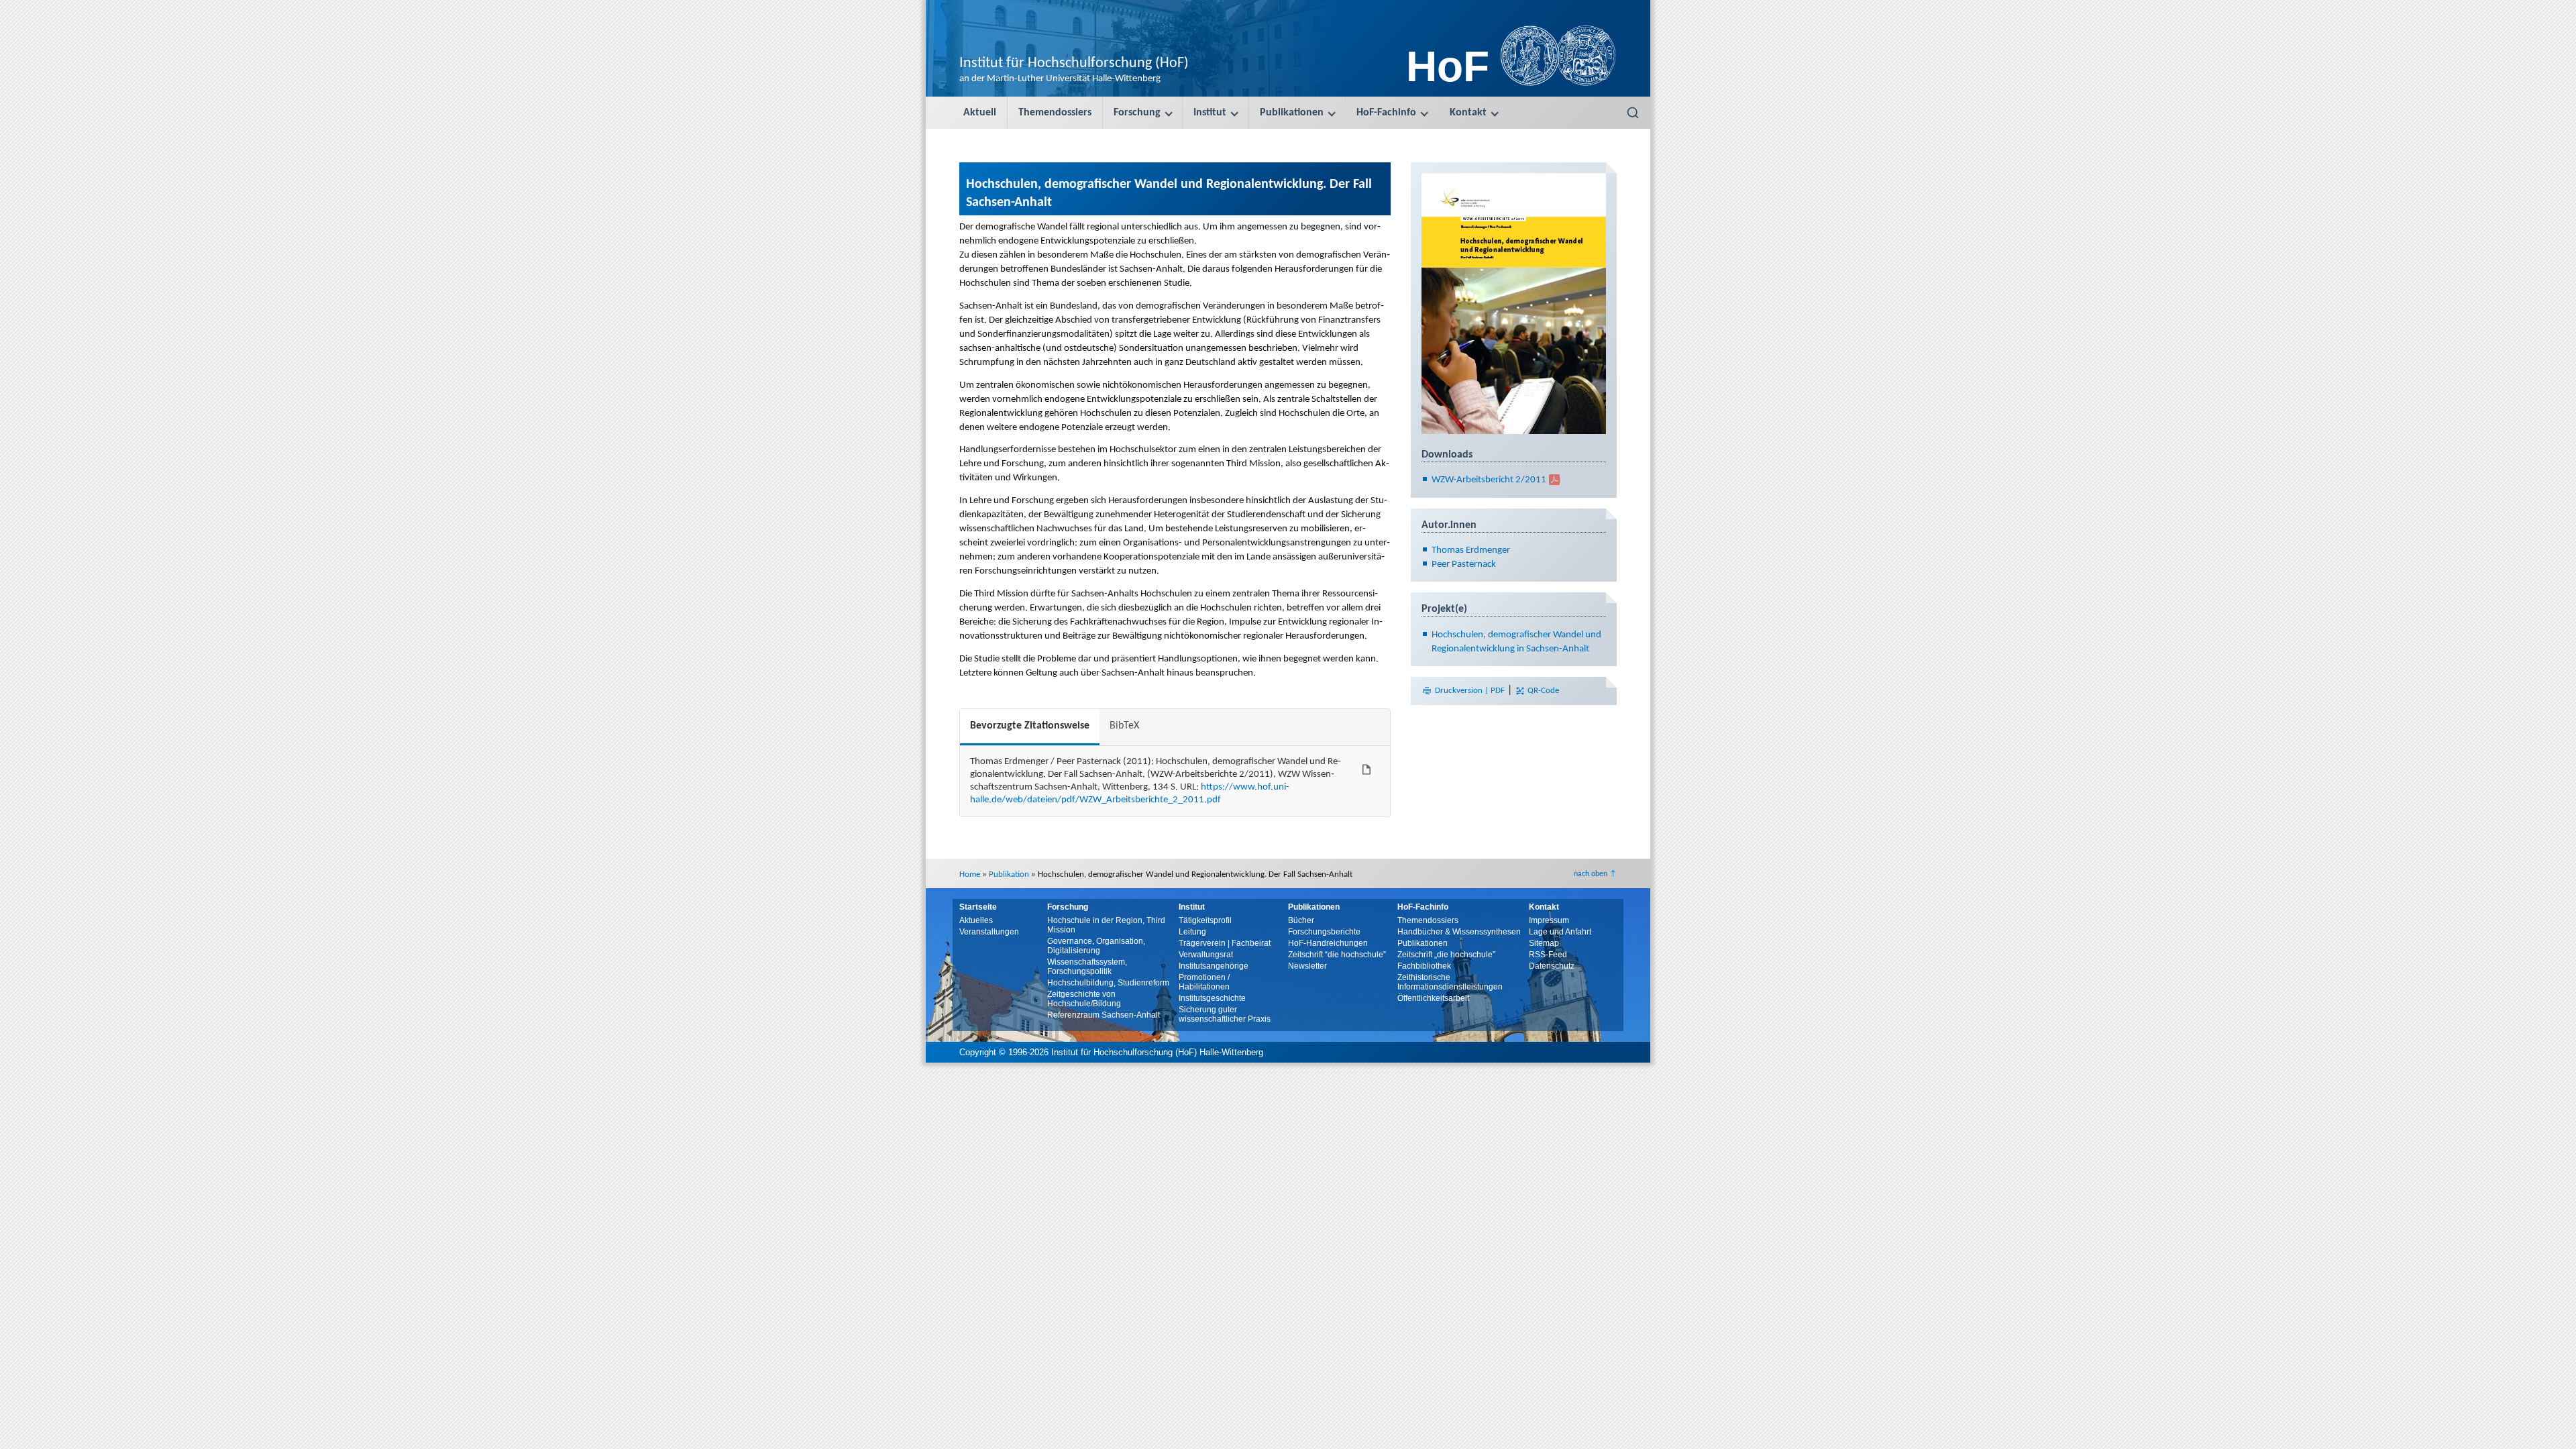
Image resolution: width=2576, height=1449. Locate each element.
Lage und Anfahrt (1560, 932)
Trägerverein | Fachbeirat (1225, 943)
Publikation (1009, 874)
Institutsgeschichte (1212, 998)
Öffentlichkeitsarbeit (1433, 998)
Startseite (978, 907)
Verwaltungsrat (1206, 955)
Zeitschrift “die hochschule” (1337, 955)
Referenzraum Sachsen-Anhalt (1104, 1015)
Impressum (1549, 920)
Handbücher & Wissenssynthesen (1459, 932)
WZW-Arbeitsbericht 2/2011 (1489, 480)
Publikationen (1292, 113)
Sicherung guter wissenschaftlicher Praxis (1225, 1014)
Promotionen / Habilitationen (1204, 982)
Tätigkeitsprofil (1205, 920)
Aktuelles (976, 920)
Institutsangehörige (1214, 966)
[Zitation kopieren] (1366, 769)
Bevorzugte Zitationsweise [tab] (1030, 726)
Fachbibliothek (1424, 966)
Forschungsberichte (1324, 932)
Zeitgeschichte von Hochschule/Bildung (1084, 999)
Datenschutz (1552, 966)
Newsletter (1307, 966)
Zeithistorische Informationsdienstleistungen (1450, 982)
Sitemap (1544, 943)
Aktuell (980, 113)
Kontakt (1468, 113)
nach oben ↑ (1595, 874)
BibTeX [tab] (1124, 726)
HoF (1448, 66)
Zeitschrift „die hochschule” (1446, 955)
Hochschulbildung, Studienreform (1108, 983)
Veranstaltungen (989, 932)
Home (970, 874)
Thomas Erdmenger (1471, 550)
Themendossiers (1055, 113)
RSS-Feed (1548, 955)
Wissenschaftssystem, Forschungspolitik (1087, 967)
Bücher (1301, 920)
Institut (1210, 113)
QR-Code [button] (1542, 691)
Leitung (1192, 932)
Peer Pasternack (1464, 565)
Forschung (1137, 113)
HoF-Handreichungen (1328, 943)
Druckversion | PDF (1470, 691)
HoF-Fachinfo (1386, 113)
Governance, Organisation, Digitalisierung (1096, 946)
